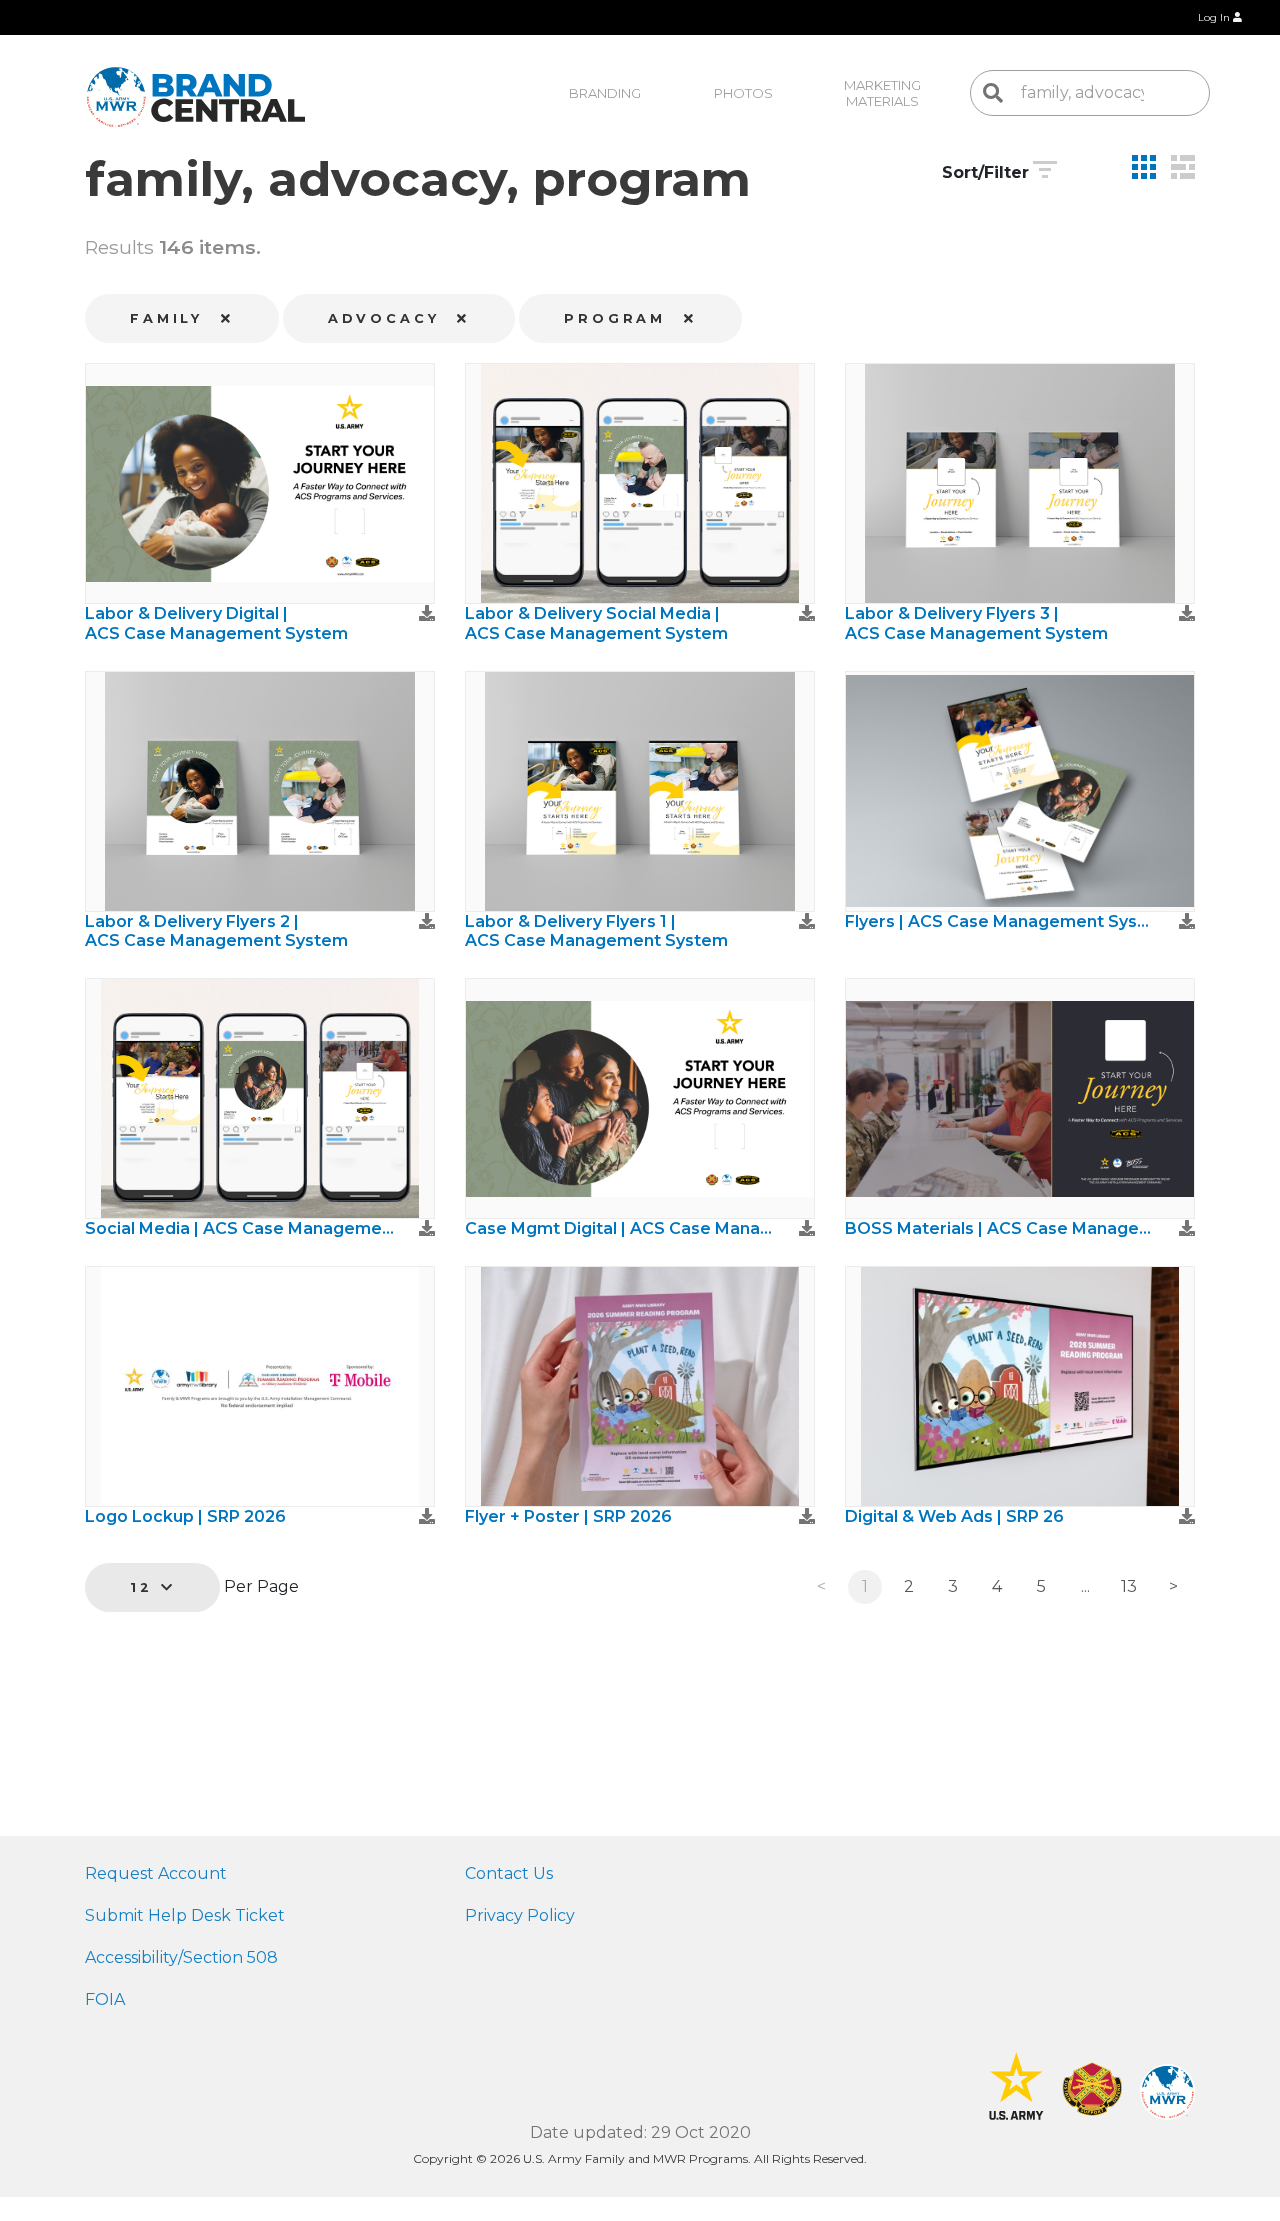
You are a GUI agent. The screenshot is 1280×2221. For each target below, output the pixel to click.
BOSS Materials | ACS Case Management (1000, 1228)
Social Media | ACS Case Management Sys (240, 1228)
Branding (605, 93)
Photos (743, 93)
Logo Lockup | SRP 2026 (185, 1516)
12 (145, 1587)
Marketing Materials (884, 93)
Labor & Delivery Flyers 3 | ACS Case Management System (976, 623)
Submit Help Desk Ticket (185, 1915)
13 (1129, 1586)
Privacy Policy (520, 1915)
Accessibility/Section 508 (181, 1957)
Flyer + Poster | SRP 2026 (568, 1516)
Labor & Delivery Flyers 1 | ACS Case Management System (596, 931)
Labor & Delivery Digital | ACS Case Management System (216, 623)
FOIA (105, 1999)
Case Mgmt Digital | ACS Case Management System (620, 1228)
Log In (1215, 17)
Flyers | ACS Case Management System (1000, 921)
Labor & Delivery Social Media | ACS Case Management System (596, 623)
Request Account (156, 1873)
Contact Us (509, 1873)
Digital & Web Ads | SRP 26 (954, 1516)
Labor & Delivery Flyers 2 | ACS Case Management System (216, 931)
